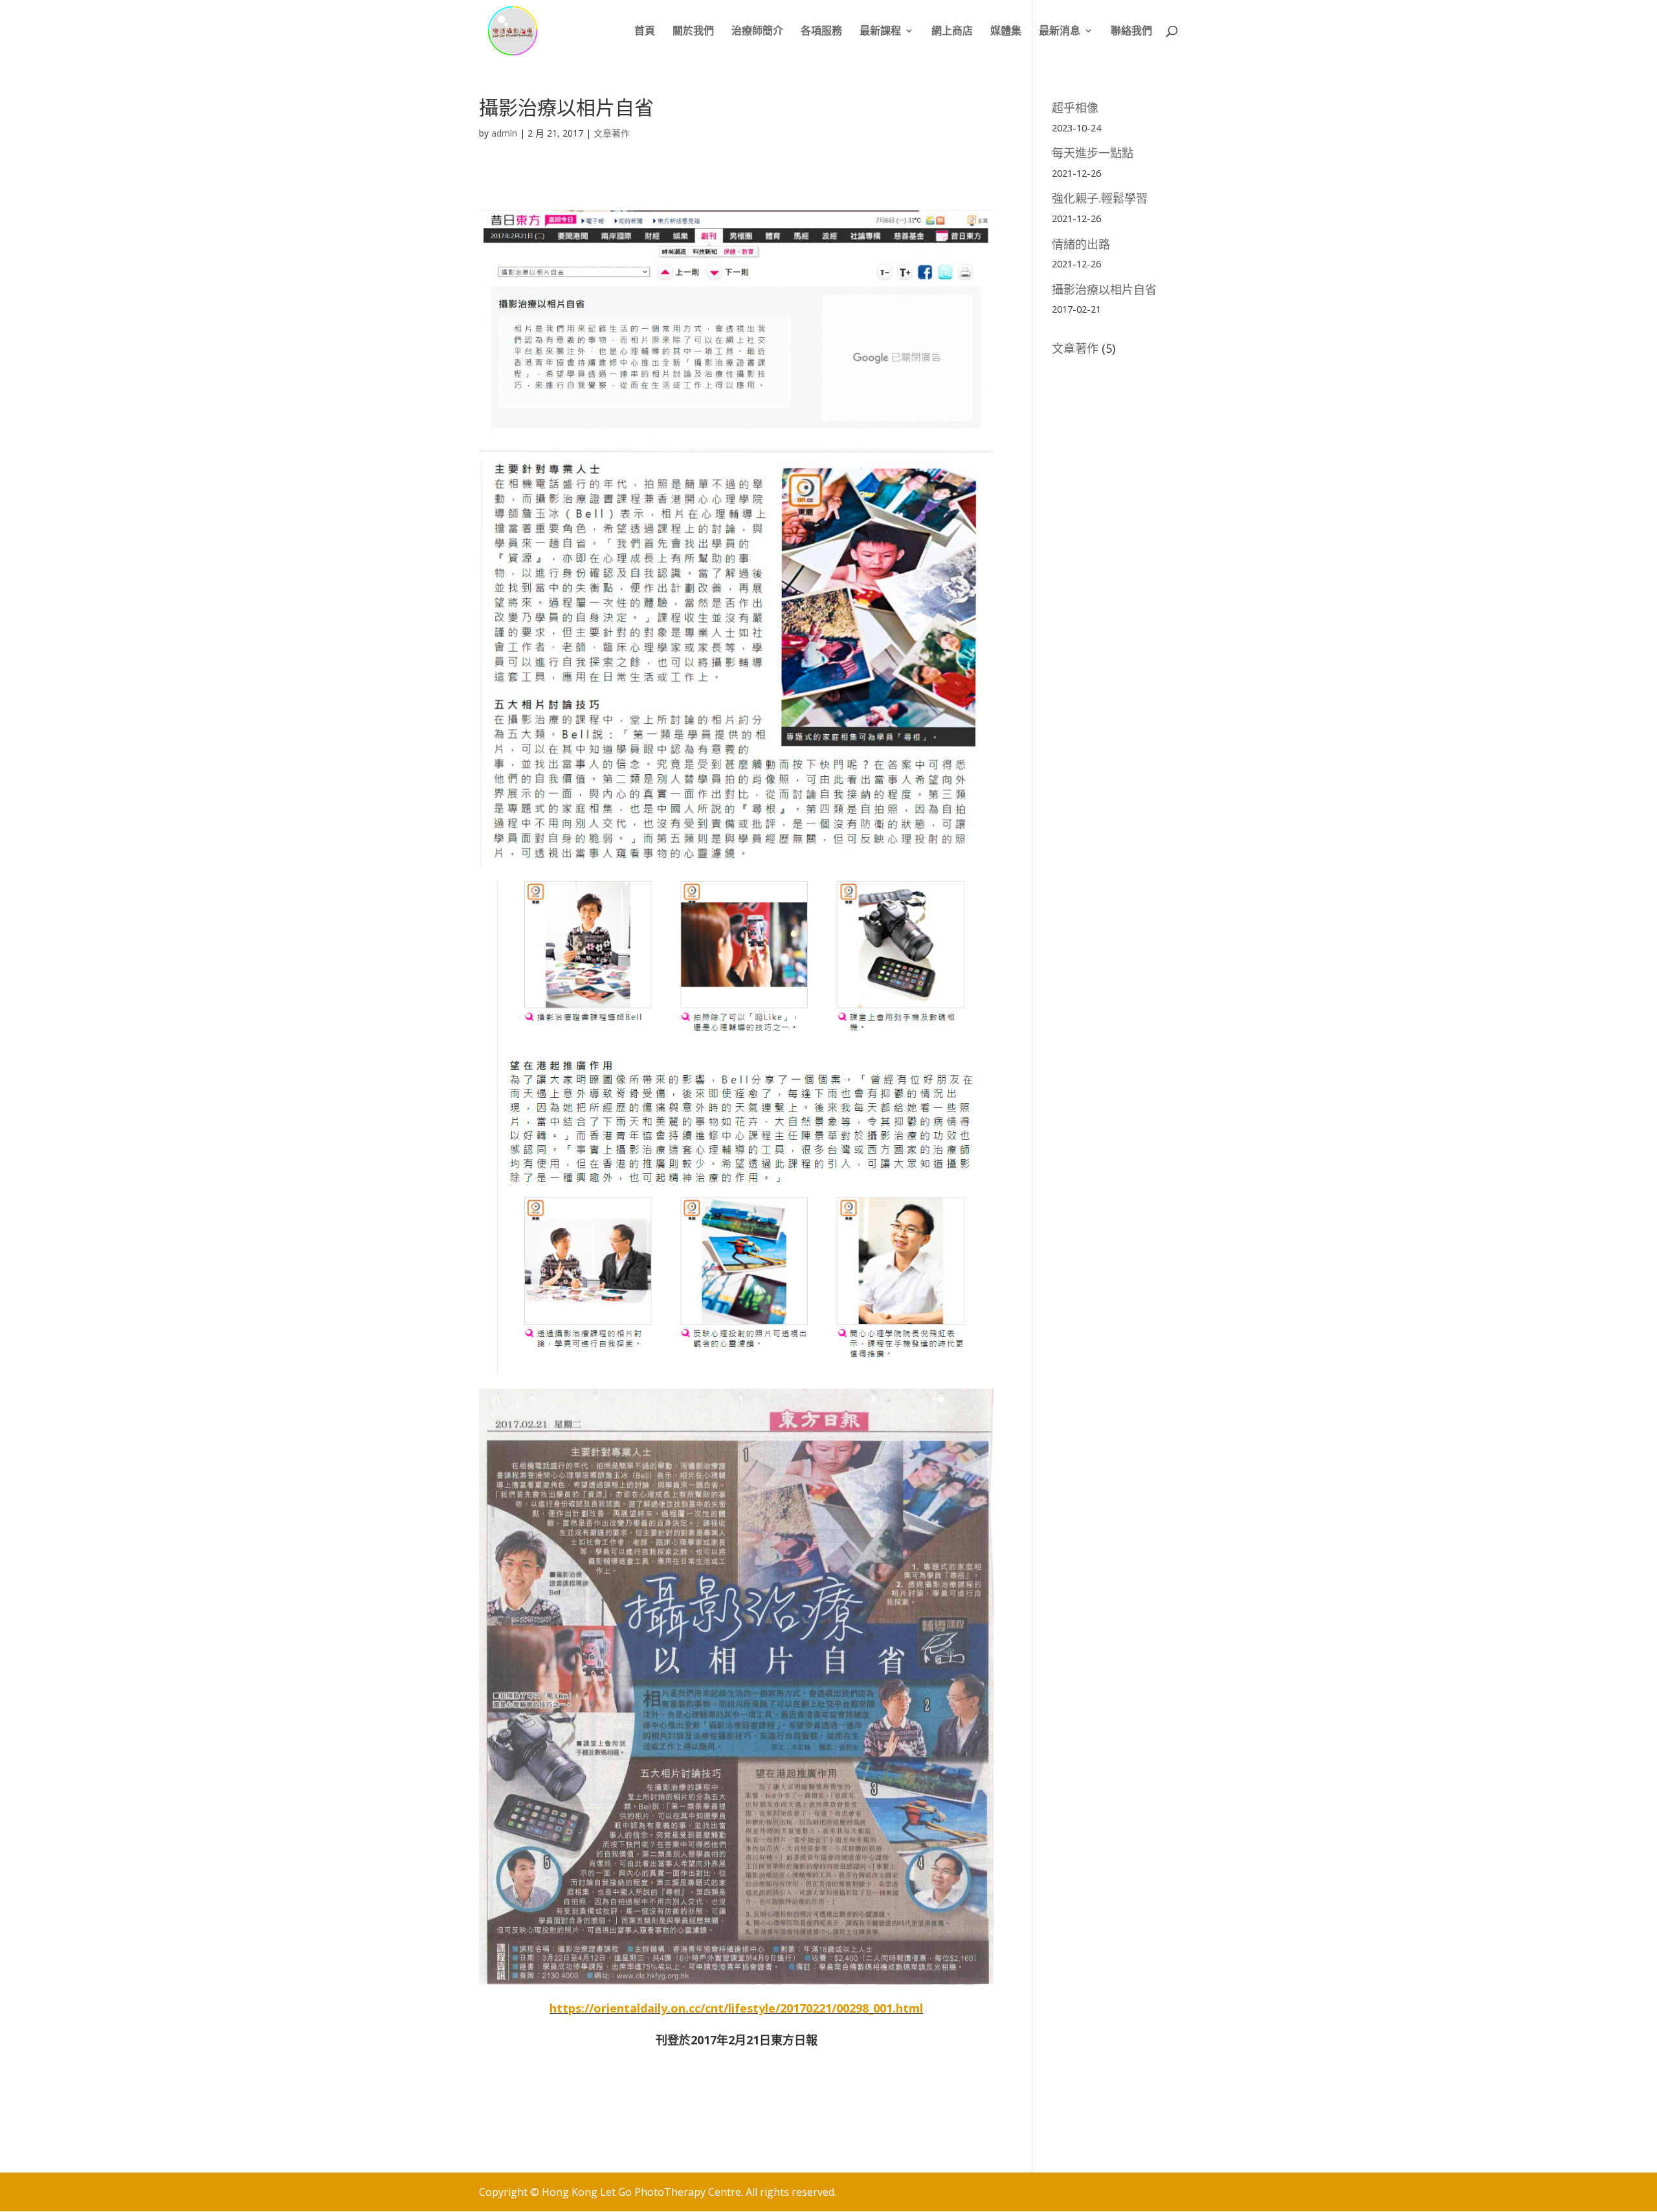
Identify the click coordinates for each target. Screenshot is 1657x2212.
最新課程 (880, 32)
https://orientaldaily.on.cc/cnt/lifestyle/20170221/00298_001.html (736, 2008)
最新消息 (1060, 32)
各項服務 (821, 32)
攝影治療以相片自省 (1104, 289)
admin (504, 133)
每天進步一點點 (1093, 153)
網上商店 (952, 32)
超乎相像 (1075, 107)
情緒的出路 (1081, 244)
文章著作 (612, 133)
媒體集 (1006, 32)
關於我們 (693, 32)
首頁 (645, 32)
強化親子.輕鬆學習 (1100, 198)
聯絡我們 (1131, 32)
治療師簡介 (757, 32)
